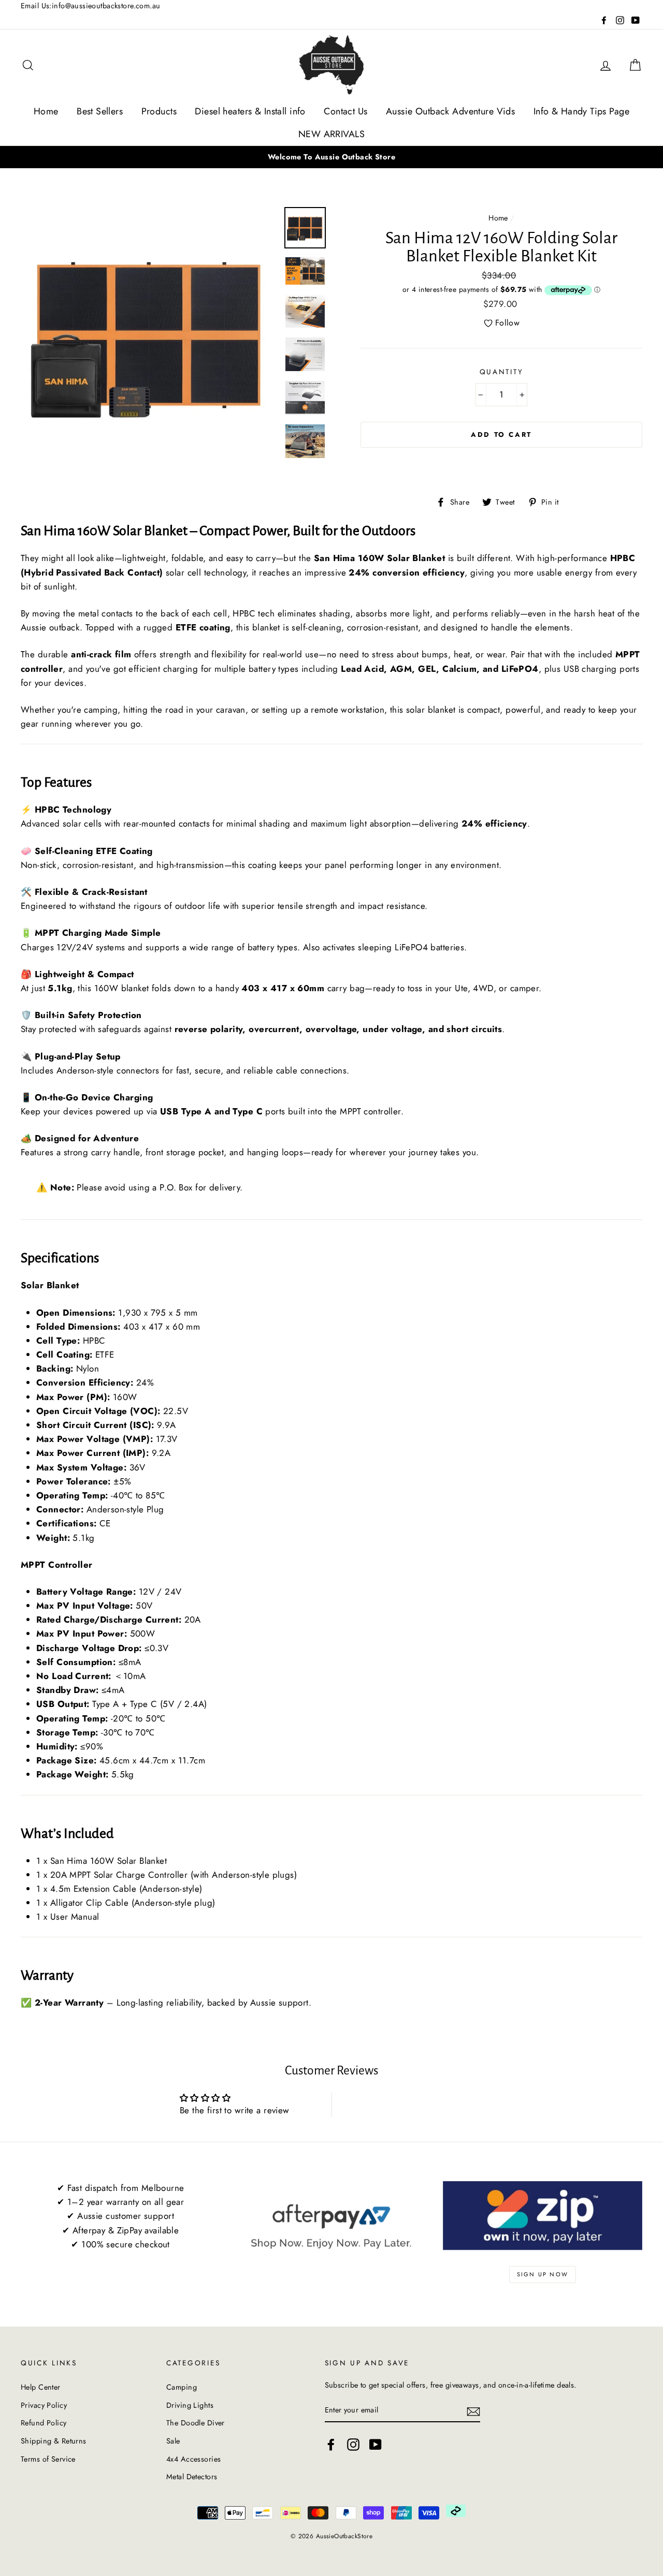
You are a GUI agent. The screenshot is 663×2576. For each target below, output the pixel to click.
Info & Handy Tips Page (581, 111)
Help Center (41, 2387)
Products (159, 111)
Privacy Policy (44, 2405)
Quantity (502, 372)
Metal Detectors (192, 2477)
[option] (331, 157)
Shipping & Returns (54, 2441)
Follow (507, 323)
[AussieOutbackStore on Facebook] (331, 2444)
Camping (182, 2387)
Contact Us (345, 111)
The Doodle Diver (196, 2423)
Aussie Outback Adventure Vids (450, 111)
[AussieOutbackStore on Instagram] (353, 2444)
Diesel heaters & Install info (250, 111)
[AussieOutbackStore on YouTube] (376, 2444)
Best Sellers (100, 111)
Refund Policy (44, 2423)
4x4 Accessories (193, 2459)
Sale (173, 2441)
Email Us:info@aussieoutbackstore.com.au (91, 6)
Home (46, 111)
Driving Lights (190, 2405)
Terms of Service (48, 2459)
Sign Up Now (543, 2274)
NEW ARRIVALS (331, 134)
